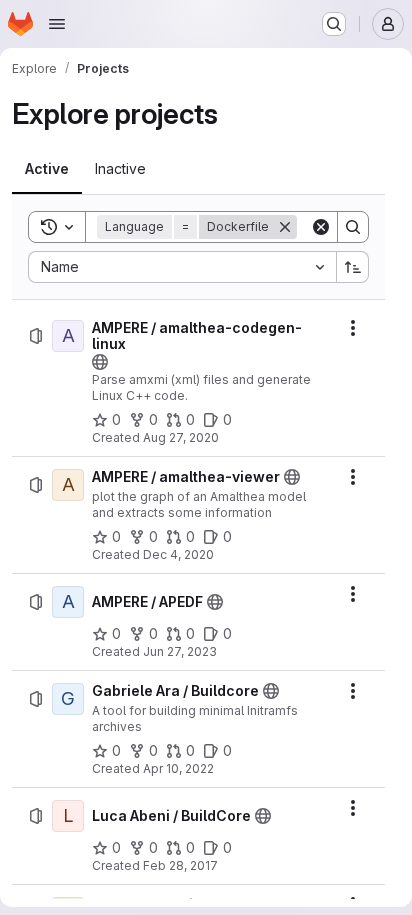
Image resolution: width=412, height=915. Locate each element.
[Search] (353, 227)
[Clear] (321, 227)
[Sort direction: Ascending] (353, 267)
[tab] (47, 169)
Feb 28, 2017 (180, 865)
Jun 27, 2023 (180, 651)
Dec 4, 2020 (178, 554)
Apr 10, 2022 (178, 768)
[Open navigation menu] (57, 24)
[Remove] (285, 227)
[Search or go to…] (334, 24)
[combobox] (182, 267)
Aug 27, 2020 (181, 437)
